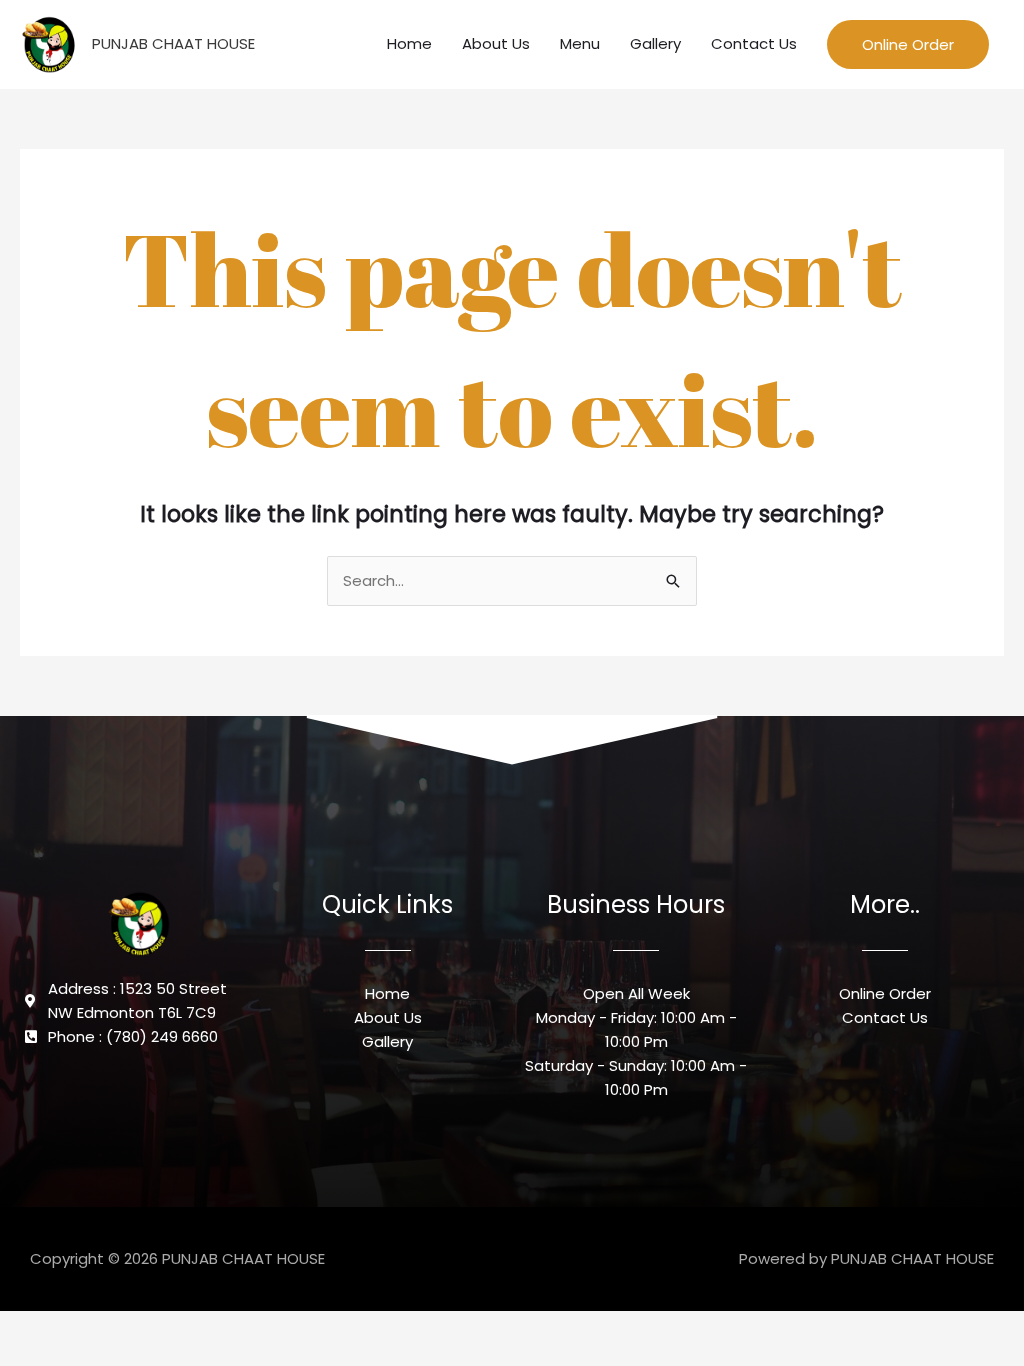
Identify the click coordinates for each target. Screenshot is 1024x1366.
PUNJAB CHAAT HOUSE (173, 43)
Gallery (655, 43)
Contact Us (754, 43)
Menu (580, 43)
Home (409, 43)
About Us (496, 43)
